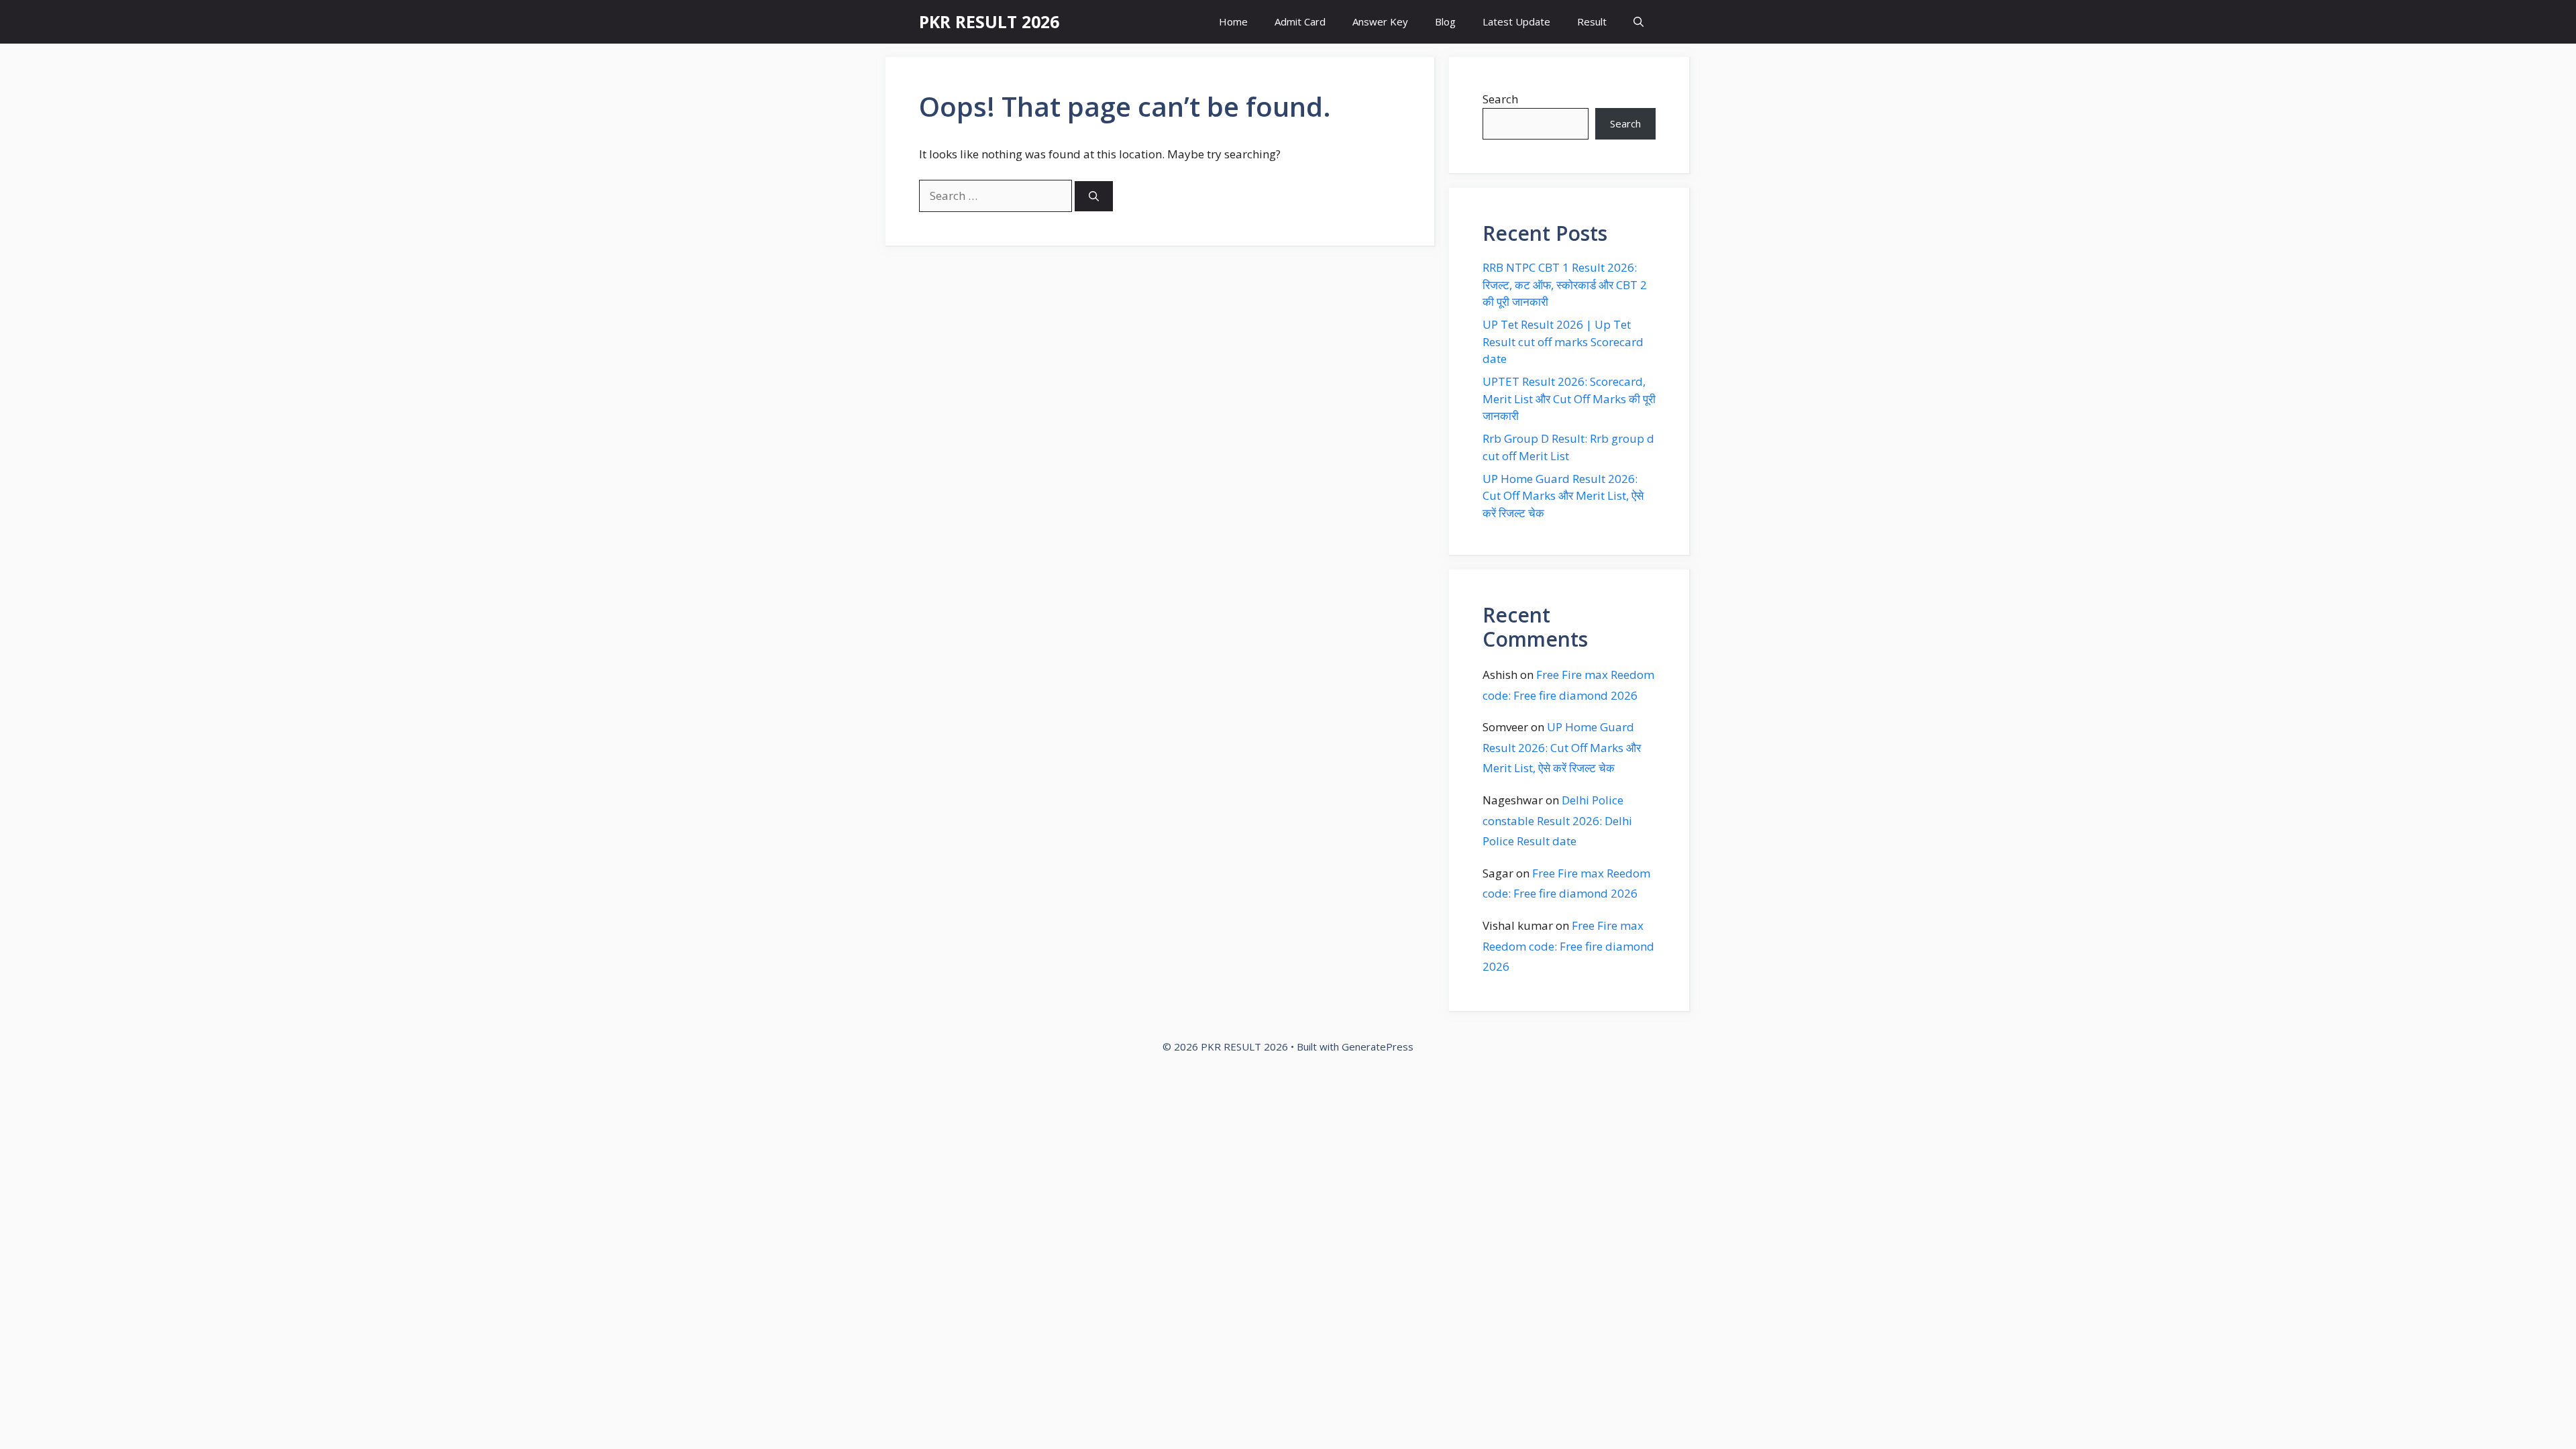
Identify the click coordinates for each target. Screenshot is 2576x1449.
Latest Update (1516, 21)
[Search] (1094, 196)
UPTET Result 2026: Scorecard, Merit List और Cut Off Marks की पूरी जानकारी (1569, 398)
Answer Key (1380, 21)
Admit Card (1300, 21)
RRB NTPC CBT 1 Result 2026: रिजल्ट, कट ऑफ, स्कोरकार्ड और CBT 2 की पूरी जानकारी (1565, 284)
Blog (1445, 21)
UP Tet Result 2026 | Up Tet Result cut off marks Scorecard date (1563, 341)
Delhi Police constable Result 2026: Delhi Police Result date (1557, 820)
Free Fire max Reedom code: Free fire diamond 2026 (1568, 946)
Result (1592, 21)
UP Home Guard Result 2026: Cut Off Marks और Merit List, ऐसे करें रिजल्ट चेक (1563, 496)
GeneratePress (1378, 1046)
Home (1233, 21)
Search (1500, 99)
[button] (1639, 22)
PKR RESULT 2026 (989, 21)
